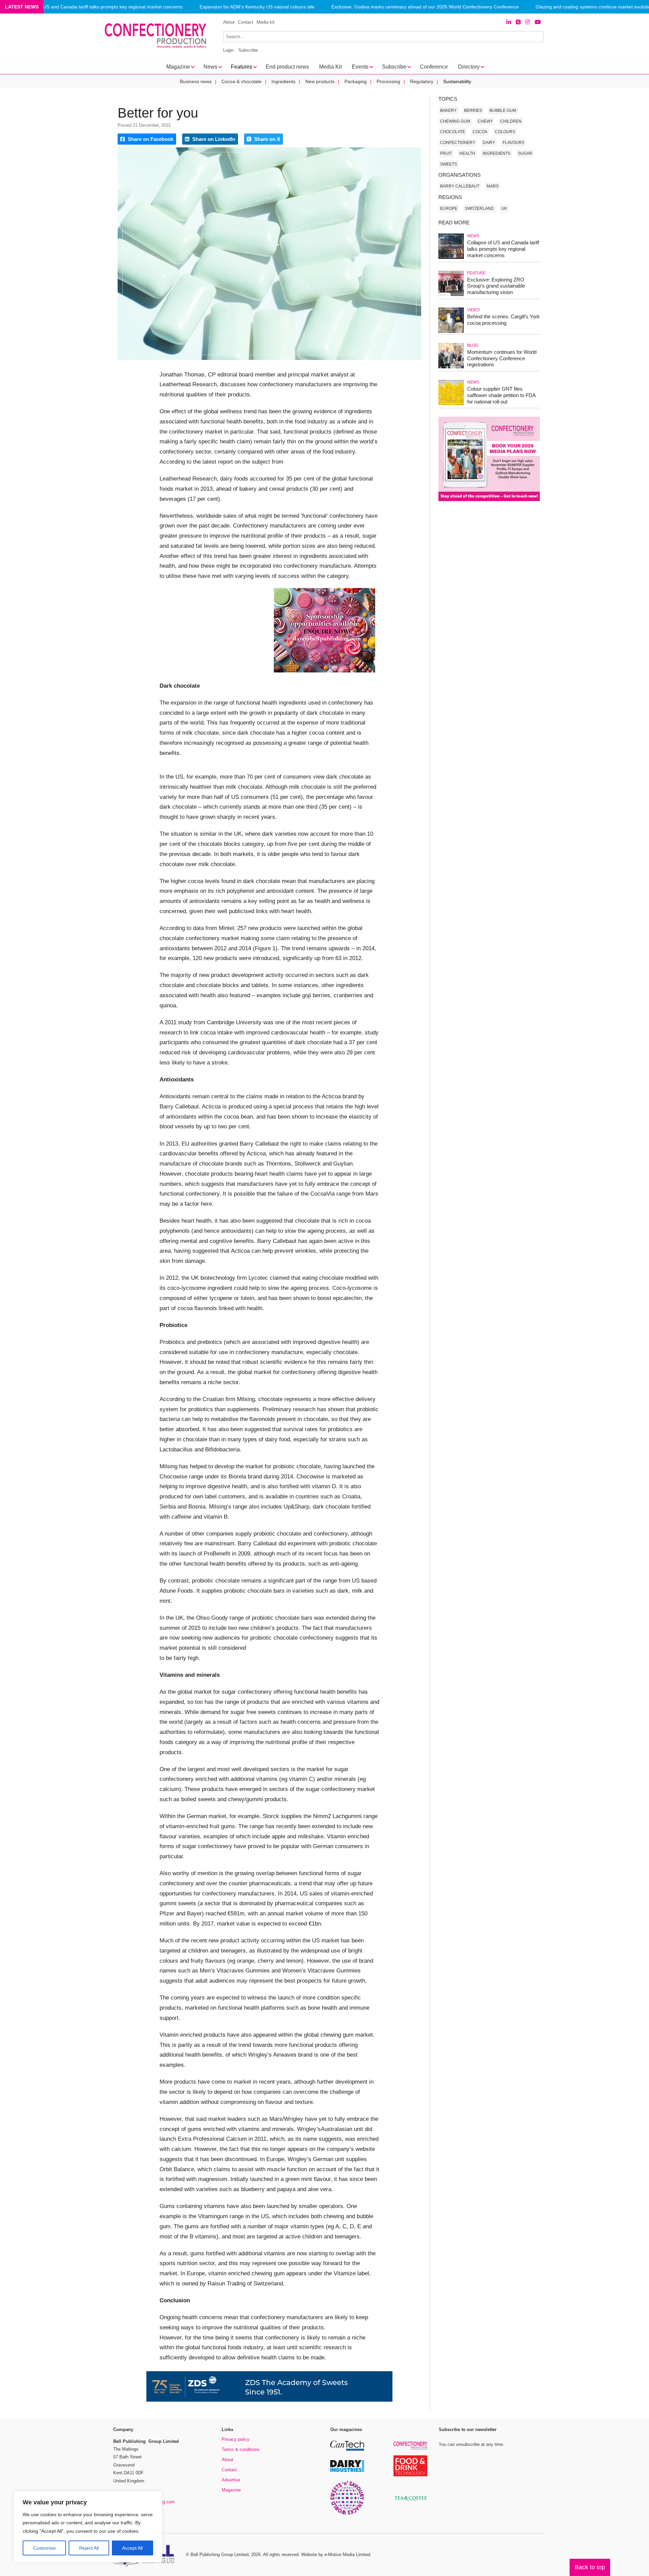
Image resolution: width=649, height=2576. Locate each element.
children (511, 121)
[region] (88, 2527)
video (473, 310)
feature (476, 273)
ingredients (497, 153)
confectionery (458, 143)
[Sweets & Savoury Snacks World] (347, 2514)
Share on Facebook (150, 139)
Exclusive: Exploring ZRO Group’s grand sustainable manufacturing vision (496, 286)
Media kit (266, 22)
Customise (44, 2548)
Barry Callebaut (460, 186)
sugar (525, 153)
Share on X (267, 139)
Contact (246, 22)
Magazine (231, 2490)
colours (505, 132)
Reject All (89, 2548)
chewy (485, 121)
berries (473, 111)
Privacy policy (236, 2439)
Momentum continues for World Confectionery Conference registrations (502, 358)
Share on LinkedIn (213, 139)
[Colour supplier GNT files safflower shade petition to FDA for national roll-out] (451, 404)
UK (504, 208)
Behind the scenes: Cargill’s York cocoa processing (503, 320)
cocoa (480, 132)
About (229, 22)
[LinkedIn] (509, 22)
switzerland (479, 208)
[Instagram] (528, 22)
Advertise (231, 2480)
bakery (448, 111)
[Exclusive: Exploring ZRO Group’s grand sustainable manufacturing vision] (451, 295)
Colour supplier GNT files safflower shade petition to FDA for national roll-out (501, 395)
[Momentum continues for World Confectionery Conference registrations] (451, 367)
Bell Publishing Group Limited (220, 2555)
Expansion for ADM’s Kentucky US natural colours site (257, 7)
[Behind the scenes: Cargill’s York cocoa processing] (451, 332)
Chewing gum (455, 121)
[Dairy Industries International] (347, 2471)
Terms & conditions (241, 2449)
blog (473, 345)
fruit (446, 153)
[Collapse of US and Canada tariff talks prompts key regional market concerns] (451, 258)
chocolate (453, 132)
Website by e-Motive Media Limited (336, 2555)
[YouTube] (538, 22)
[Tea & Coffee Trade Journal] (410, 2502)
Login (228, 50)
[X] (518, 22)
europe (449, 208)
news (473, 236)
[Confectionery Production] (410, 2449)
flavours (513, 143)
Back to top (590, 2567)
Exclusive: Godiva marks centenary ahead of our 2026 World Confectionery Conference (425, 7)
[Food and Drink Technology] (410, 2475)
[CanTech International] (347, 2449)
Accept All (132, 2548)
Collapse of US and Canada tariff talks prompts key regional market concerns (100, 7)
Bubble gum (503, 111)
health (467, 153)
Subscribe (248, 50)
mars (493, 186)
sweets (449, 164)
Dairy (489, 143)
